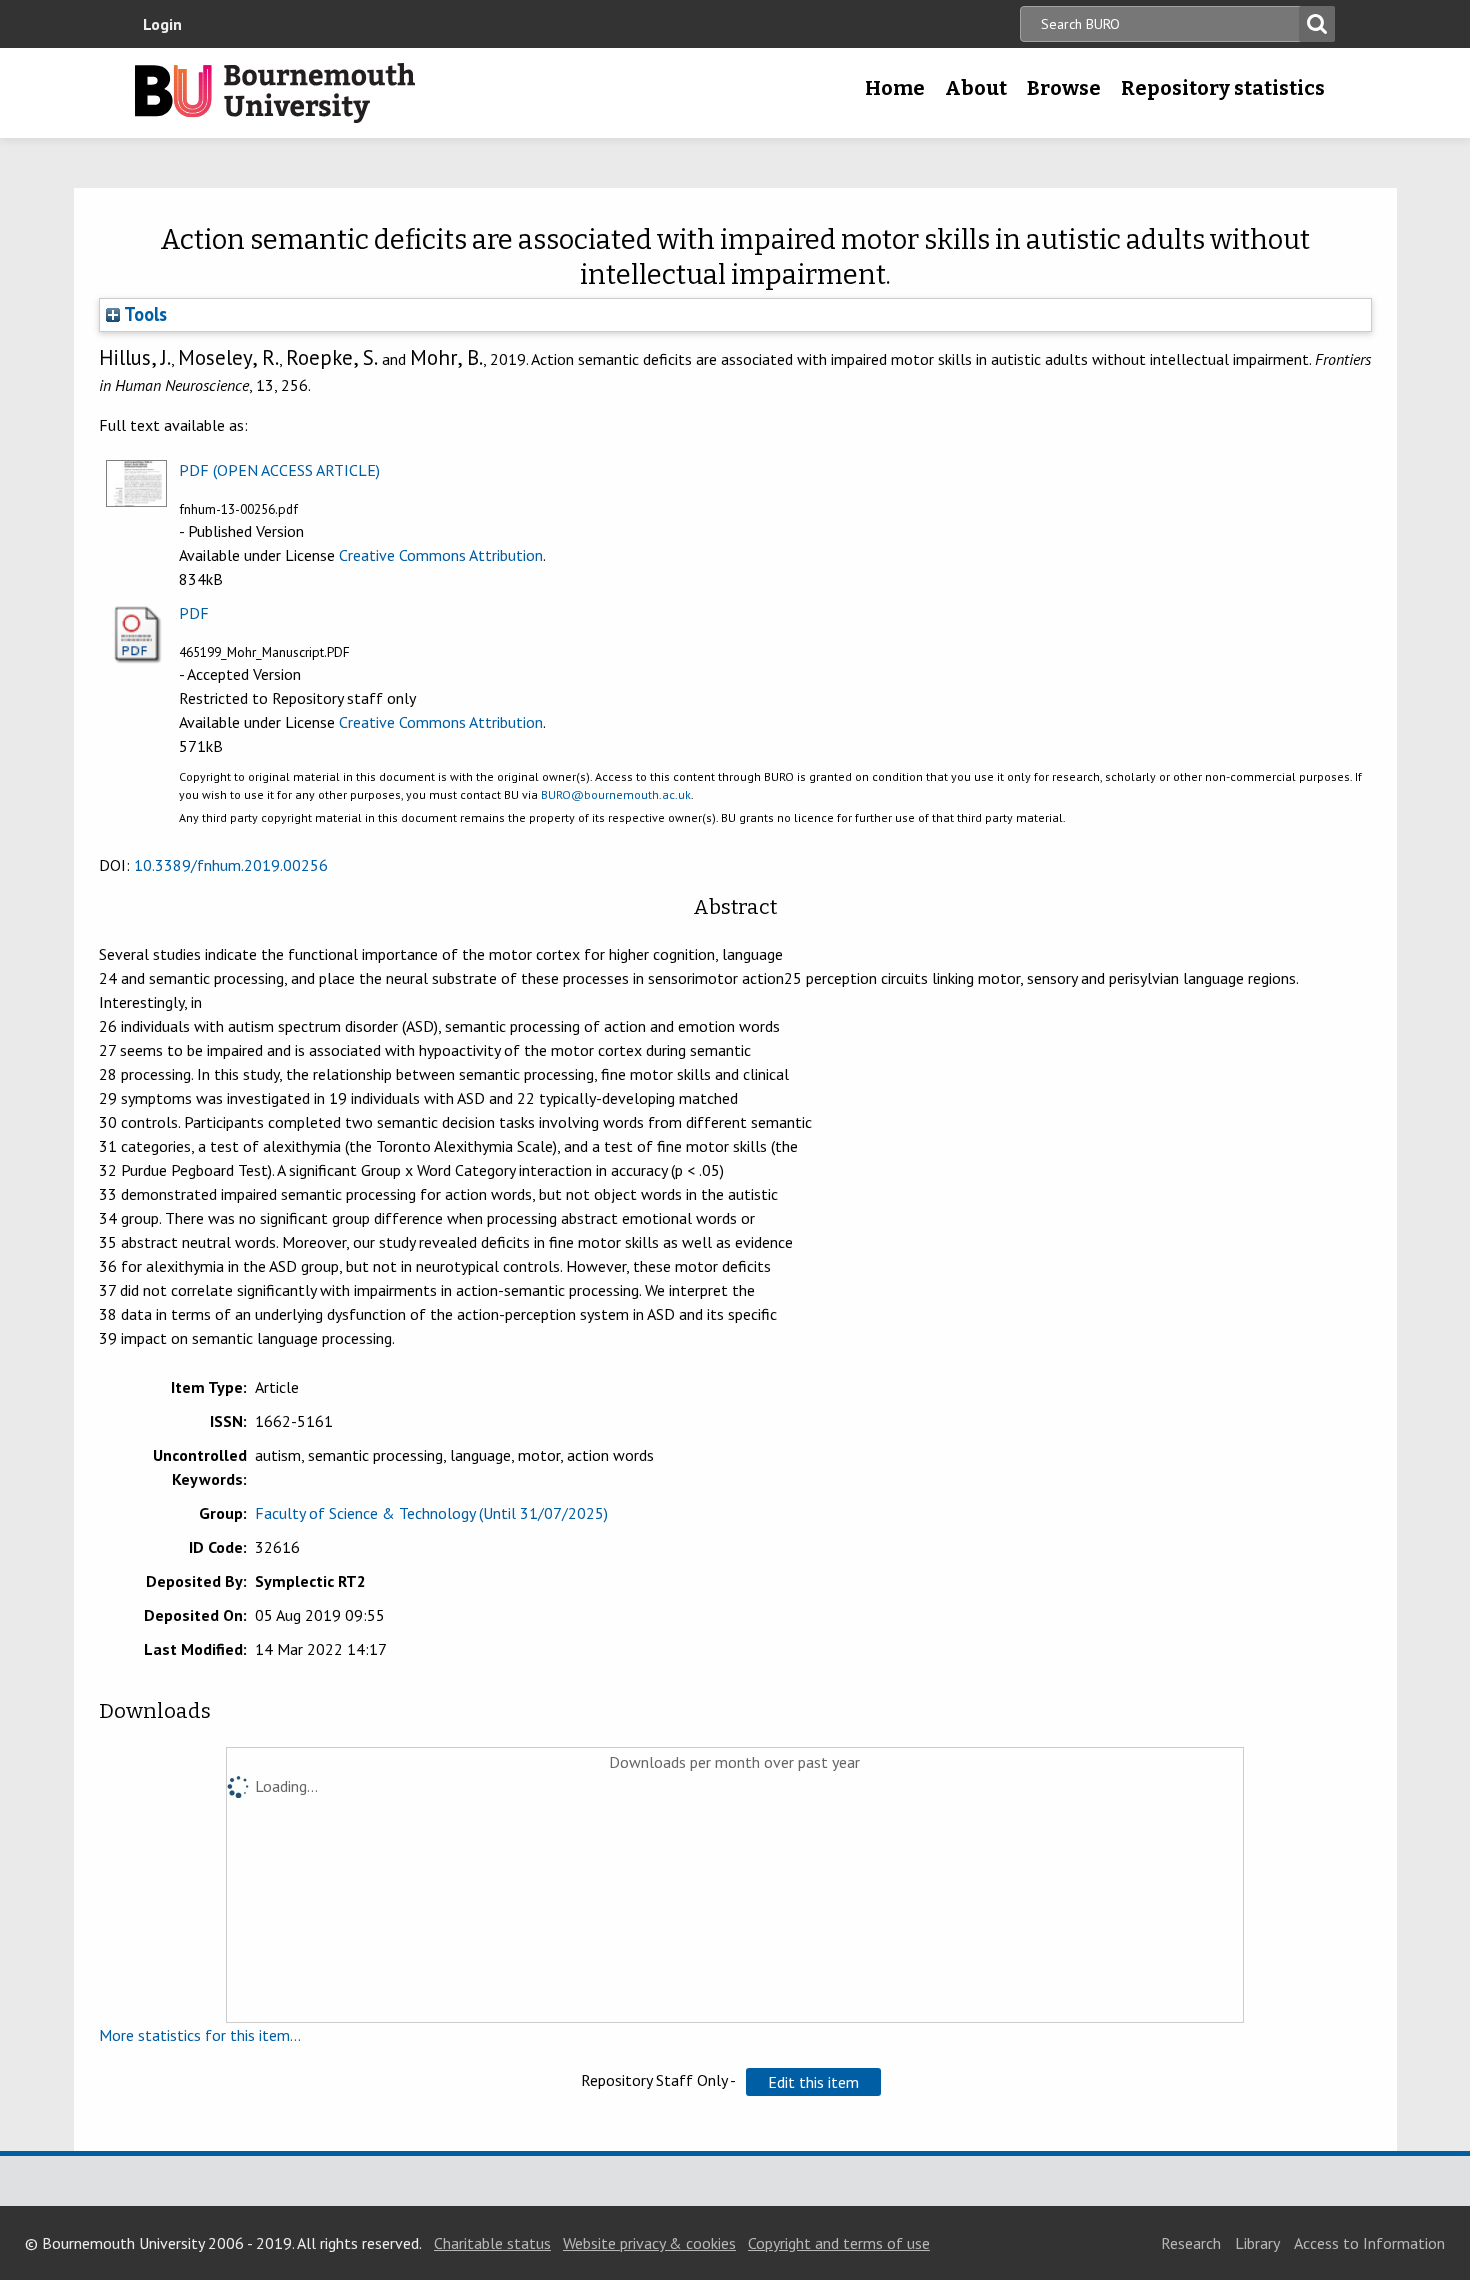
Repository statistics (1223, 88)
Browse (1064, 88)
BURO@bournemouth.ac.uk (616, 794)
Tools (143, 314)
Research (1191, 2243)
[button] (813, 2082)
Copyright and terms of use (839, 2243)
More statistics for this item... (200, 2035)
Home (895, 88)
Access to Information (1369, 2243)
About (976, 88)
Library (1257, 2243)
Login (162, 24)
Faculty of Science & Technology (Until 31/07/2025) (431, 1513)
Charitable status (492, 2243)
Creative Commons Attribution (441, 555)
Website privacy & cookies (649, 2243)
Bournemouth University (275, 93)
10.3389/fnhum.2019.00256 (231, 865)
